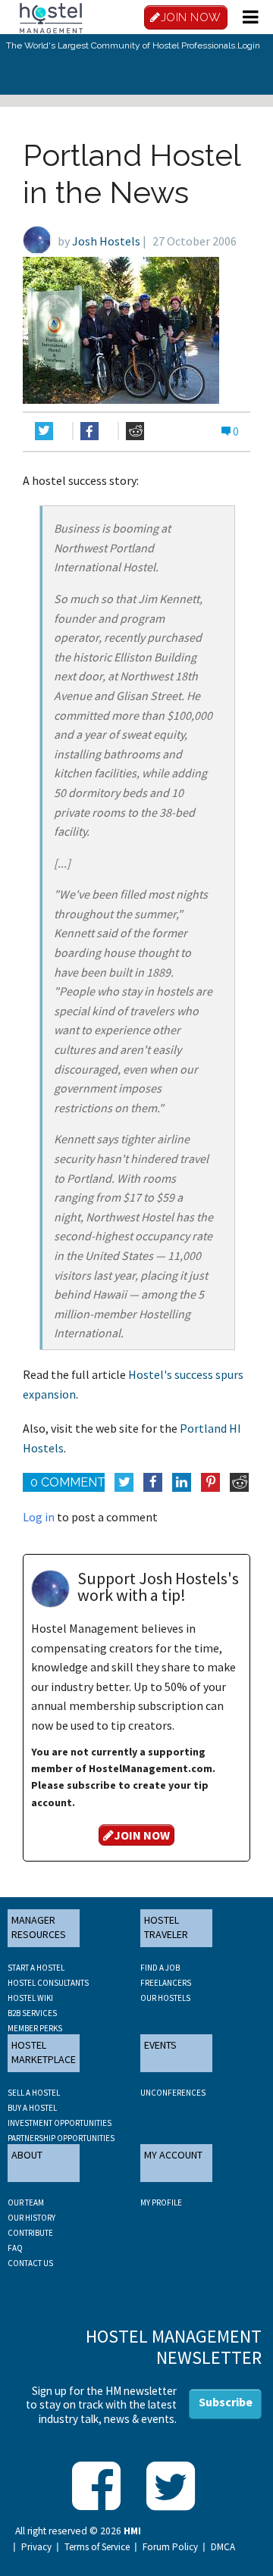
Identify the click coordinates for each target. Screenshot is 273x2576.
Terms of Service (97, 2547)
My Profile (161, 2202)
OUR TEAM (26, 2202)
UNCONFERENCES (173, 2093)
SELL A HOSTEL (34, 2093)
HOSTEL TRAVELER (166, 1927)
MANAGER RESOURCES (39, 1927)
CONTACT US (30, 2263)
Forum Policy (170, 2547)
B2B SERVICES (32, 2013)
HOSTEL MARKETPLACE (44, 2052)
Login (249, 45)
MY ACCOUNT (173, 2155)
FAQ (15, 2248)
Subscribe (226, 2402)
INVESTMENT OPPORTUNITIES (60, 2123)
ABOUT (27, 2155)
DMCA (223, 2547)
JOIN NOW (191, 17)
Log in (39, 1517)
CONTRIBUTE (30, 2233)
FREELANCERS (166, 1983)
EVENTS (160, 2045)
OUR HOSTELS (165, 1998)
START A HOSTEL (36, 1968)
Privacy (36, 2547)
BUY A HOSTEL (32, 2108)
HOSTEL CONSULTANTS (48, 1983)
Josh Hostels (106, 241)
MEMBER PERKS (35, 2028)
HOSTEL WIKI (30, 1998)
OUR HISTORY (31, 2218)
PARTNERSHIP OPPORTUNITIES (61, 2138)
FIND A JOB (160, 1968)
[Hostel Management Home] (51, 17)
